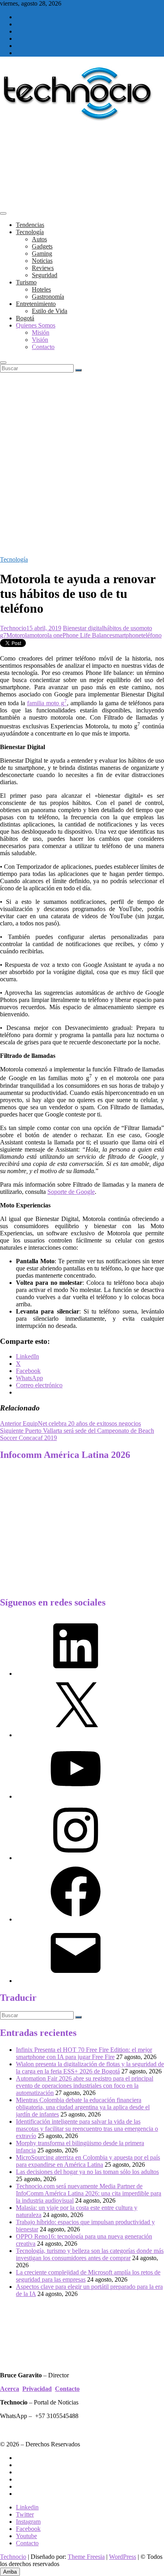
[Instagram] (76, 1858)
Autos (39, 239)
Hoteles (41, 289)
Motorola (18, 635)
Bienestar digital (83, 628)
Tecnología (30, 232)
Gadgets (42, 246)
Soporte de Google (71, 1192)
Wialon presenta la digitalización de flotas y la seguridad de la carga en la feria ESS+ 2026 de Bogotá (90, 2068)
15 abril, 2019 (44, 628)
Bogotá (25, 318)
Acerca (10, 2389)
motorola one (46, 635)
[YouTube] (76, 1796)
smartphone (127, 635)
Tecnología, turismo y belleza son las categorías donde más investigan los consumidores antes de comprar (90, 2254)
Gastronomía (48, 297)
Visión (40, 340)
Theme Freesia (86, 2557)
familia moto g (46, 703)
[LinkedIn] (76, 1674)
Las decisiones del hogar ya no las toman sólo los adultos (87, 2172)
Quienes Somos (36, 325)
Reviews (43, 268)
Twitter (25, 2514)
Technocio (13, 628)
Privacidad (37, 2389)
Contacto (43, 347)
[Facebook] (76, 1919)
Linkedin (27, 2507)
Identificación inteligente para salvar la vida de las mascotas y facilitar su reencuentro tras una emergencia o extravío (87, 2129)
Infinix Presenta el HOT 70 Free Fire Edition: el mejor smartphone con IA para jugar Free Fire (84, 2053)
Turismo (26, 282)
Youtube (26, 2536)
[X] (76, 1735)
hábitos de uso (121, 628)
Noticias (42, 261)
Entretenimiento (36, 304)
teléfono (151, 635)
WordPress (123, 2557)
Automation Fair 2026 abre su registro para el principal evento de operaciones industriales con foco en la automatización (85, 2086)
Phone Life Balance (87, 635)
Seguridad (45, 275)
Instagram (28, 2522)
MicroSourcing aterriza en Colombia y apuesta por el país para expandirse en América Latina (88, 2161)
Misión (41, 332)
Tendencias (30, 225)
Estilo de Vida (50, 311)
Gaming (42, 253)
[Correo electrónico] (76, 1981)
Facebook (28, 2529)
